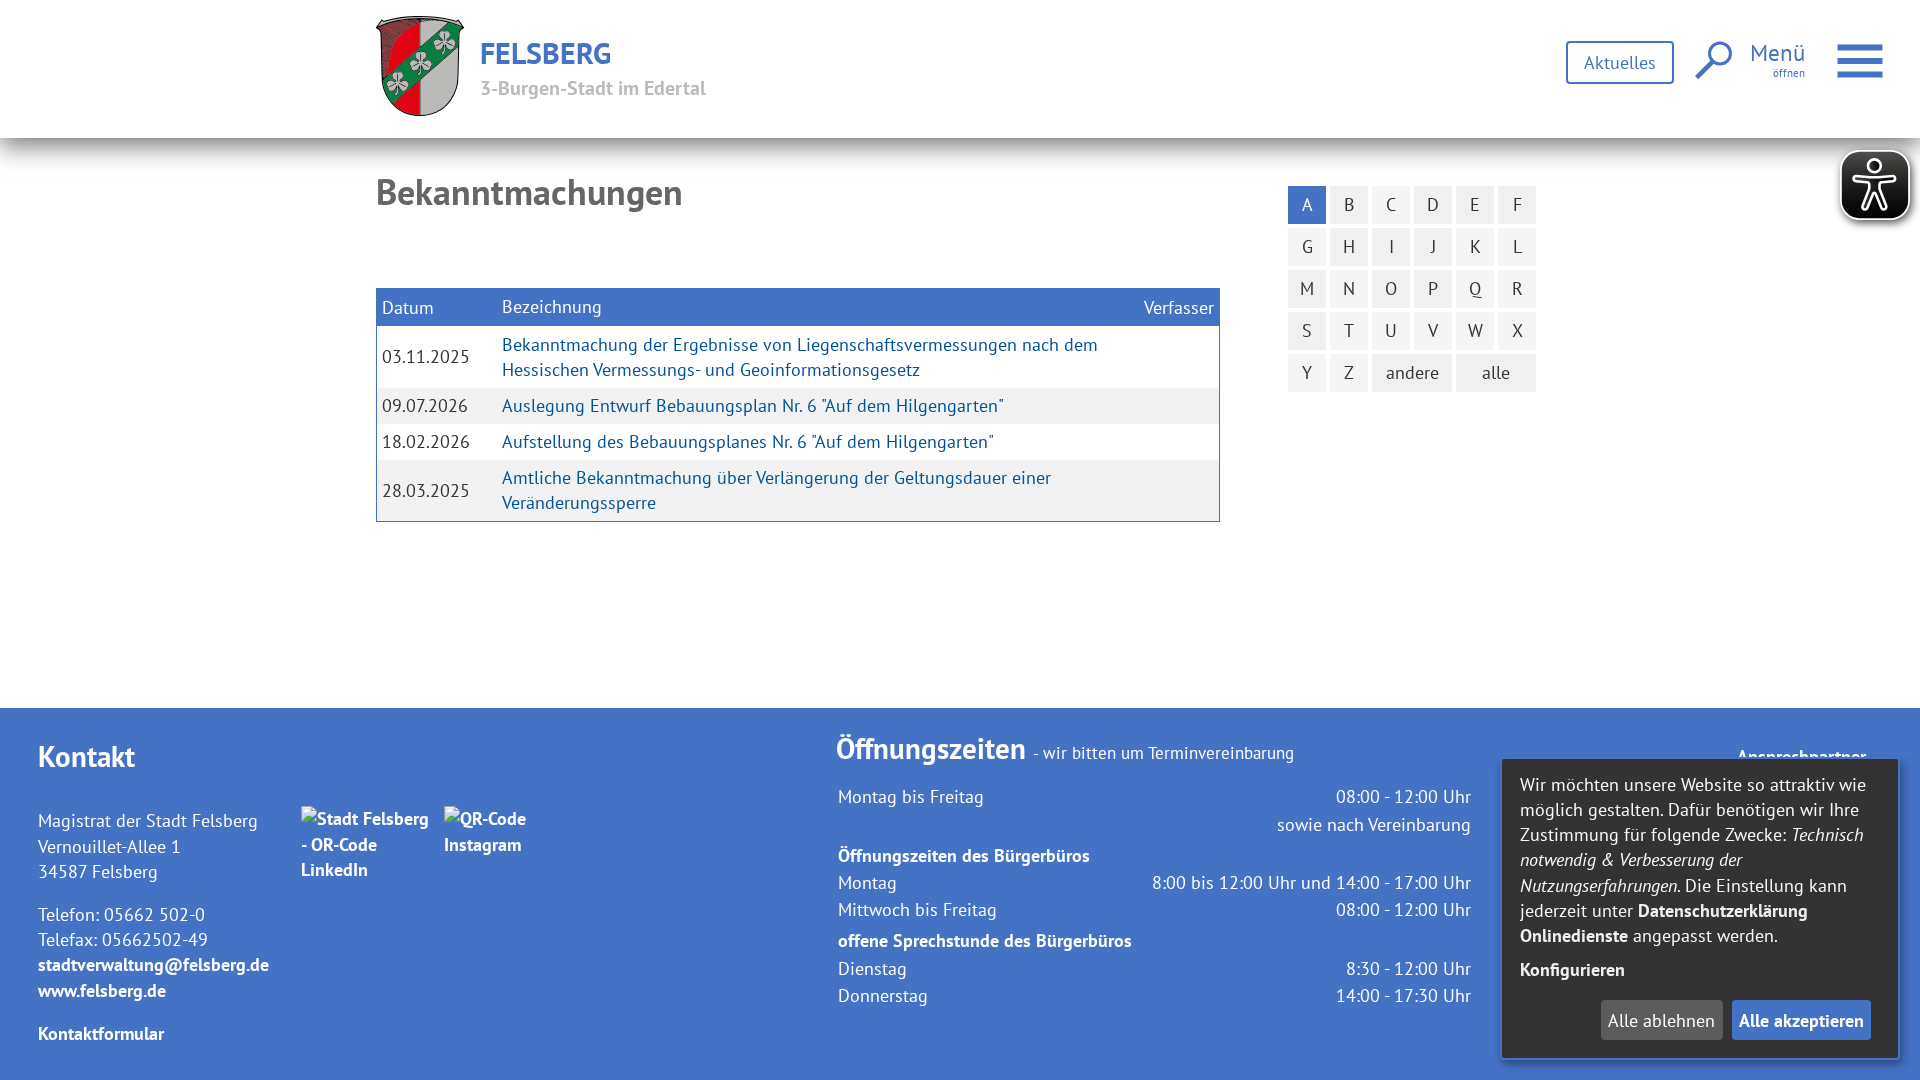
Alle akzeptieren (1801, 1020)
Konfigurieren (1572, 969)
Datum (408, 307)
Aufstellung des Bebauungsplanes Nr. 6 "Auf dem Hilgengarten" (748, 441)
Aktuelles (1620, 62)
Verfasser (1179, 307)
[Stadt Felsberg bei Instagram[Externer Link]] (511, 844)
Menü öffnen (1886, 48)
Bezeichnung (552, 306)
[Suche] (1711, 61)
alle (1496, 372)
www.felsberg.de (102, 990)
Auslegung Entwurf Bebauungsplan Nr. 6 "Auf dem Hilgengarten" (753, 405)
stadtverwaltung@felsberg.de (153, 964)
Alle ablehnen (1661, 1020)
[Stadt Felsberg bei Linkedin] (368, 844)
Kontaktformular (101, 1033)
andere (1412, 372)
